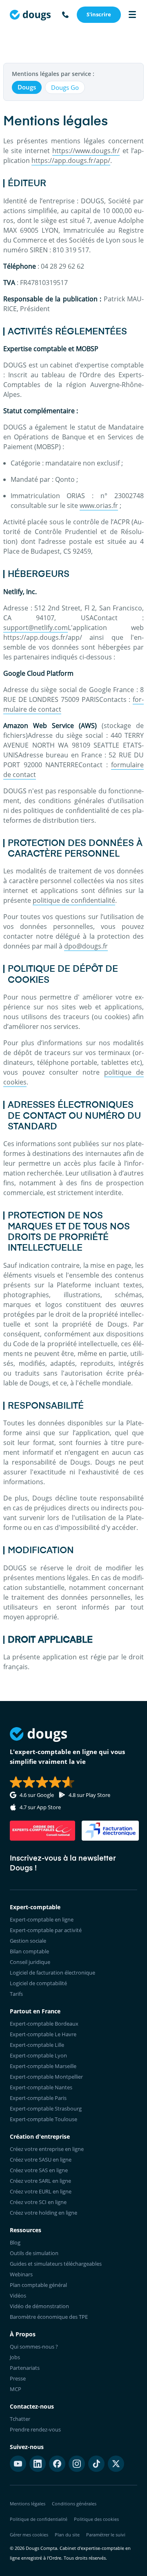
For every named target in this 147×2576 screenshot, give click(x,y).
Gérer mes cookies (29, 2535)
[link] (99, 15)
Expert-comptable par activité (46, 1930)
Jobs (15, 2357)
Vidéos (18, 2295)
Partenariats (25, 2368)
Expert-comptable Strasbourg (46, 2108)
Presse (18, 2378)
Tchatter (20, 2419)
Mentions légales (28, 2504)
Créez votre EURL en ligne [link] (41, 2191)
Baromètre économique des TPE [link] (49, 2317)
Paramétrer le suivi (106, 2535)
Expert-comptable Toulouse (43, 2119)
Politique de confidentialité (39, 2519)
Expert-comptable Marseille (43, 2066)
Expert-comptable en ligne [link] (42, 1919)
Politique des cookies (96, 2519)
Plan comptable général (38, 2285)
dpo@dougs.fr (86, 946)
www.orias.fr (99, 505)
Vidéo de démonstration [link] (39, 2306)
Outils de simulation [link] (34, 2253)
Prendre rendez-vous (35, 2429)
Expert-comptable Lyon (38, 2055)
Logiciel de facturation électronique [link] (52, 1973)
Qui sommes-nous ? (34, 2347)
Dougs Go (65, 87)
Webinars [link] (21, 2274)
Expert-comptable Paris (38, 2098)
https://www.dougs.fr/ (86, 151)
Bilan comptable (29, 1951)
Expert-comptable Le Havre (43, 2034)
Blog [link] (15, 2242)
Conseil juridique (30, 1962)
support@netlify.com (36, 628)
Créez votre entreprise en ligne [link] (47, 2149)
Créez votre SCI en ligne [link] (38, 2202)
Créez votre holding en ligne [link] (43, 2213)
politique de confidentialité (74, 900)
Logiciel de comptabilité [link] (38, 1983)
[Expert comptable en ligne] (30, 15)
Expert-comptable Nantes (41, 2087)
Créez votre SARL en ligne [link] (40, 2181)
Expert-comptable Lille (37, 2045)
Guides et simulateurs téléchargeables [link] (56, 2264)
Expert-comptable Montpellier (46, 2077)
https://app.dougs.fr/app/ (71, 160)
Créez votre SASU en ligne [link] (41, 2160)
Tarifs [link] (16, 1994)
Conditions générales (74, 2504)
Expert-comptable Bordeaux (44, 2024)
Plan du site (67, 2535)
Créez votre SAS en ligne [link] (39, 2170)
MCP (16, 2389)
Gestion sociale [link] (28, 1941)
